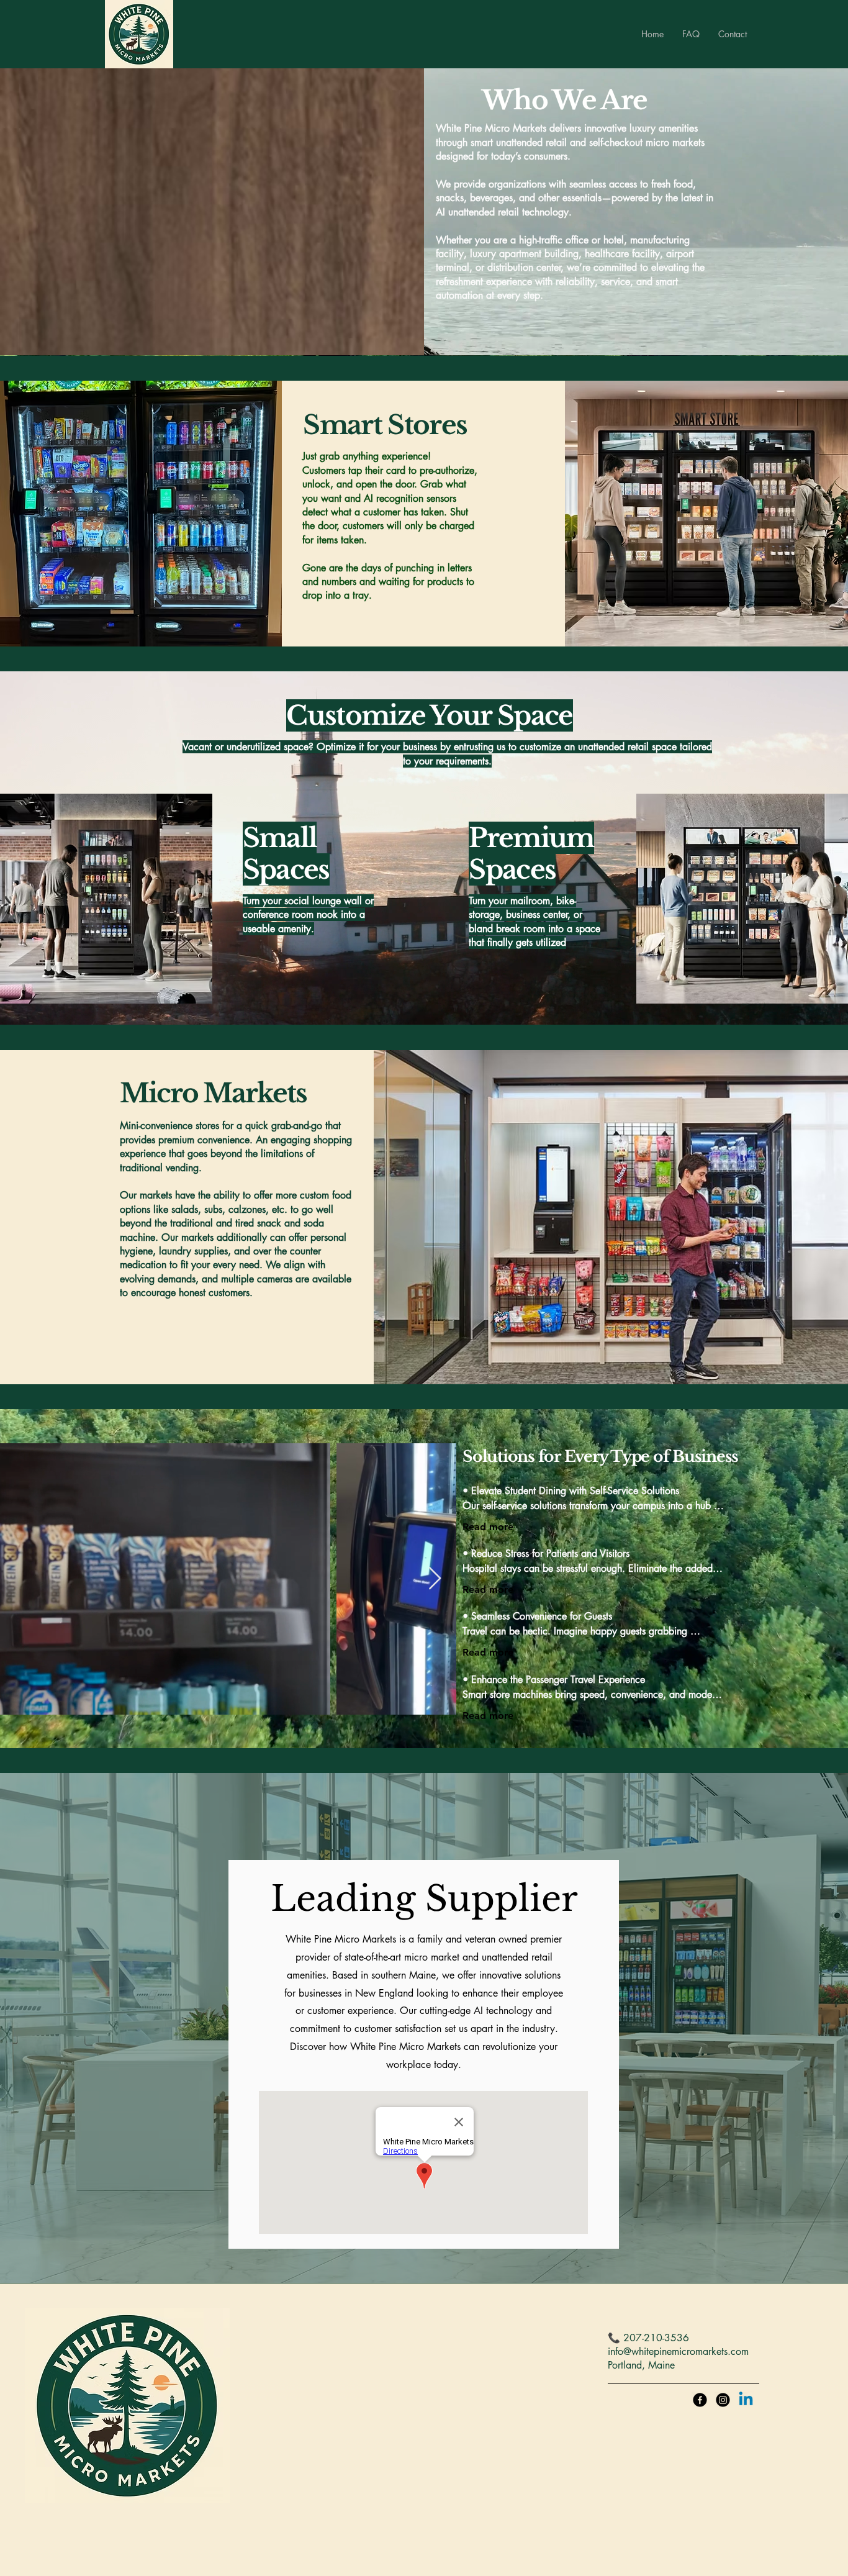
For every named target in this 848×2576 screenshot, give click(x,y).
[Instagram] (723, 2400)
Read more (488, 1590)
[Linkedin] (746, 2400)
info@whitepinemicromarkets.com (678, 2352)
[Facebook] (700, 2400)
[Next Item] (435, 1579)
